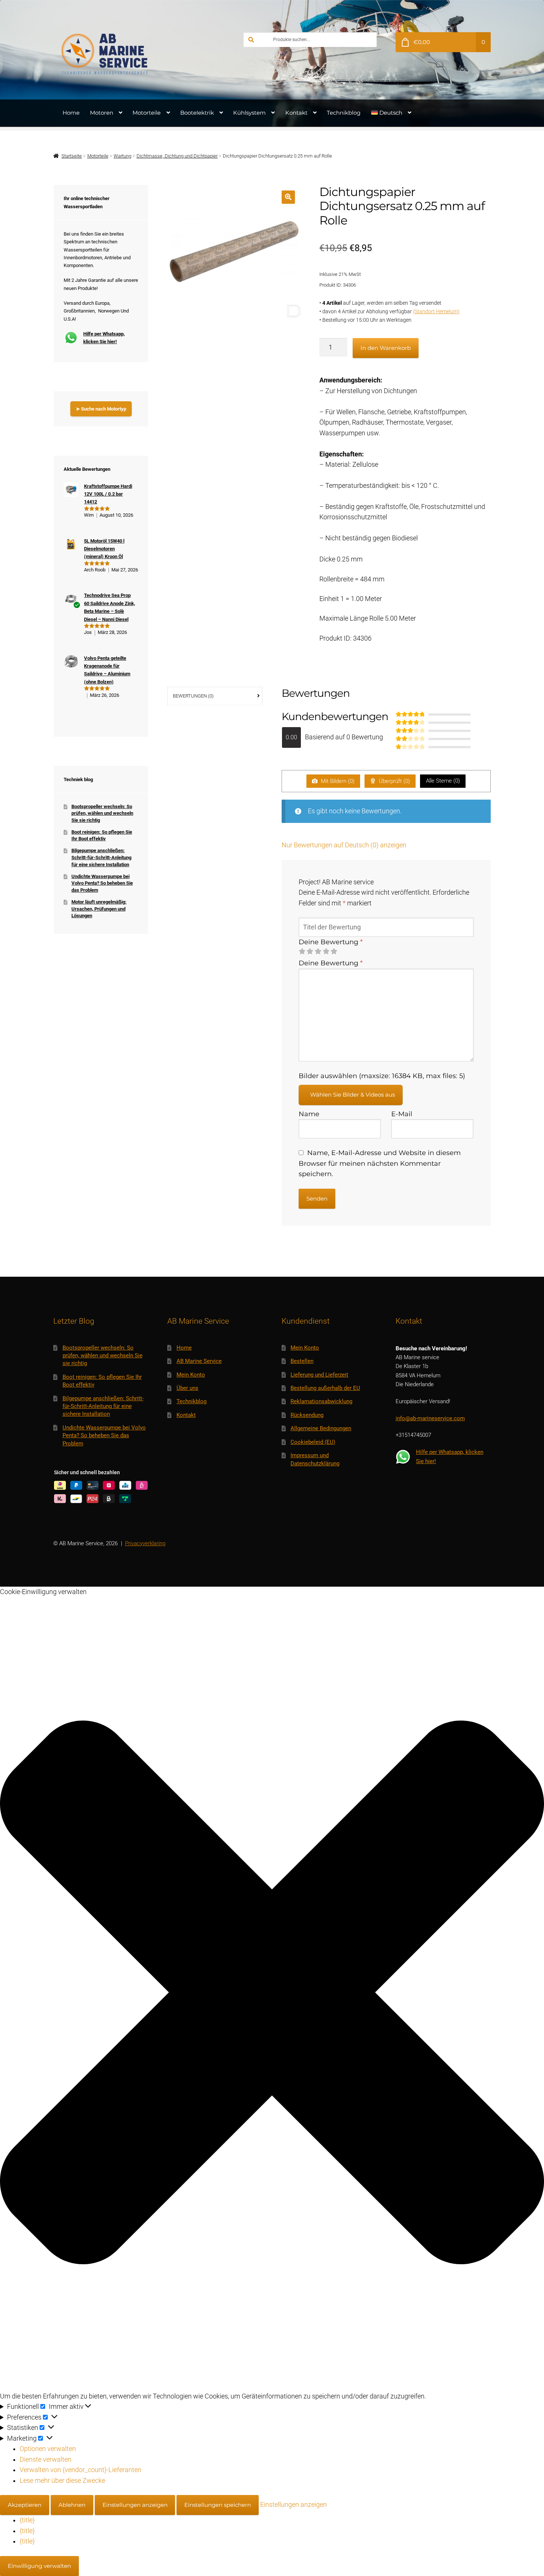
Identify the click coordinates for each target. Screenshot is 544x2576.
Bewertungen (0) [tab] (193, 696)
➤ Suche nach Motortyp (101, 409)
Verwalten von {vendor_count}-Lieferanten (80, 2470)
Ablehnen (72, 2505)
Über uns (187, 1388)
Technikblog (344, 113)
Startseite (72, 156)
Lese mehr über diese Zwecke (62, 2481)
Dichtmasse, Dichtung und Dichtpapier (177, 156)
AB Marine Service (199, 1361)
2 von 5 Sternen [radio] (310, 952)
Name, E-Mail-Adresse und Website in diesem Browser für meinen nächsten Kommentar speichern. (380, 1163)
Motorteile (147, 113)
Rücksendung (307, 1415)
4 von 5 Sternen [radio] (326, 952)
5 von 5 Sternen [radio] (334, 952)
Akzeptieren (25, 2505)
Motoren (102, 113)
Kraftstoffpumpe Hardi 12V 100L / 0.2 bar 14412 (108, 494)
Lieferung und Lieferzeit (319, 1375)
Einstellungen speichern (218, 2505)
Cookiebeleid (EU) (313, 1442)
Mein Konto (191, 1375)
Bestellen (302, 1361)
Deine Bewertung (331, 942)
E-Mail (402, 1114)
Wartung (122, 156)
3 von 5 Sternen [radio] (318, 952)
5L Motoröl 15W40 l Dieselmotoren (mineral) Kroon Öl (104, 549)
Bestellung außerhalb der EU (325, 1388)
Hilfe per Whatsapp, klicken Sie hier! (104, 338)
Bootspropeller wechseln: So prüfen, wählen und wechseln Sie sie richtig (102, 813)
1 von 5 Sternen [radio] (302, 952)
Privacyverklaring (145, 1543)
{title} (27, 2520)
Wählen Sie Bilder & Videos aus (352, 1095)
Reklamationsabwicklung (321, 1401)
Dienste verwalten (46, 2459)
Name (309, 1114)
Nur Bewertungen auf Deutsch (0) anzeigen (344, 845)
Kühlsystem (249, 113)
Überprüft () (394, 781)
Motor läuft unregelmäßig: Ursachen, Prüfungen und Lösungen (99, 909)
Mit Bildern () (337, 781)
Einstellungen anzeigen (135, 2505)
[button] (288, 197)
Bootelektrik (197, 113)
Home (71, 113)
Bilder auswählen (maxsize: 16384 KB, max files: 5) (382, 1076)
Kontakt (296, 113)
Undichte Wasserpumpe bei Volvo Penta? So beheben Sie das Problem (102, 883)
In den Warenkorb (386, 348)
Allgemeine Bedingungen (321, 1428)
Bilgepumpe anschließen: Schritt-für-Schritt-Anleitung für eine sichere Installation (101, 857)
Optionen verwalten (48, 2449)
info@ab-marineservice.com (430, 1418)
